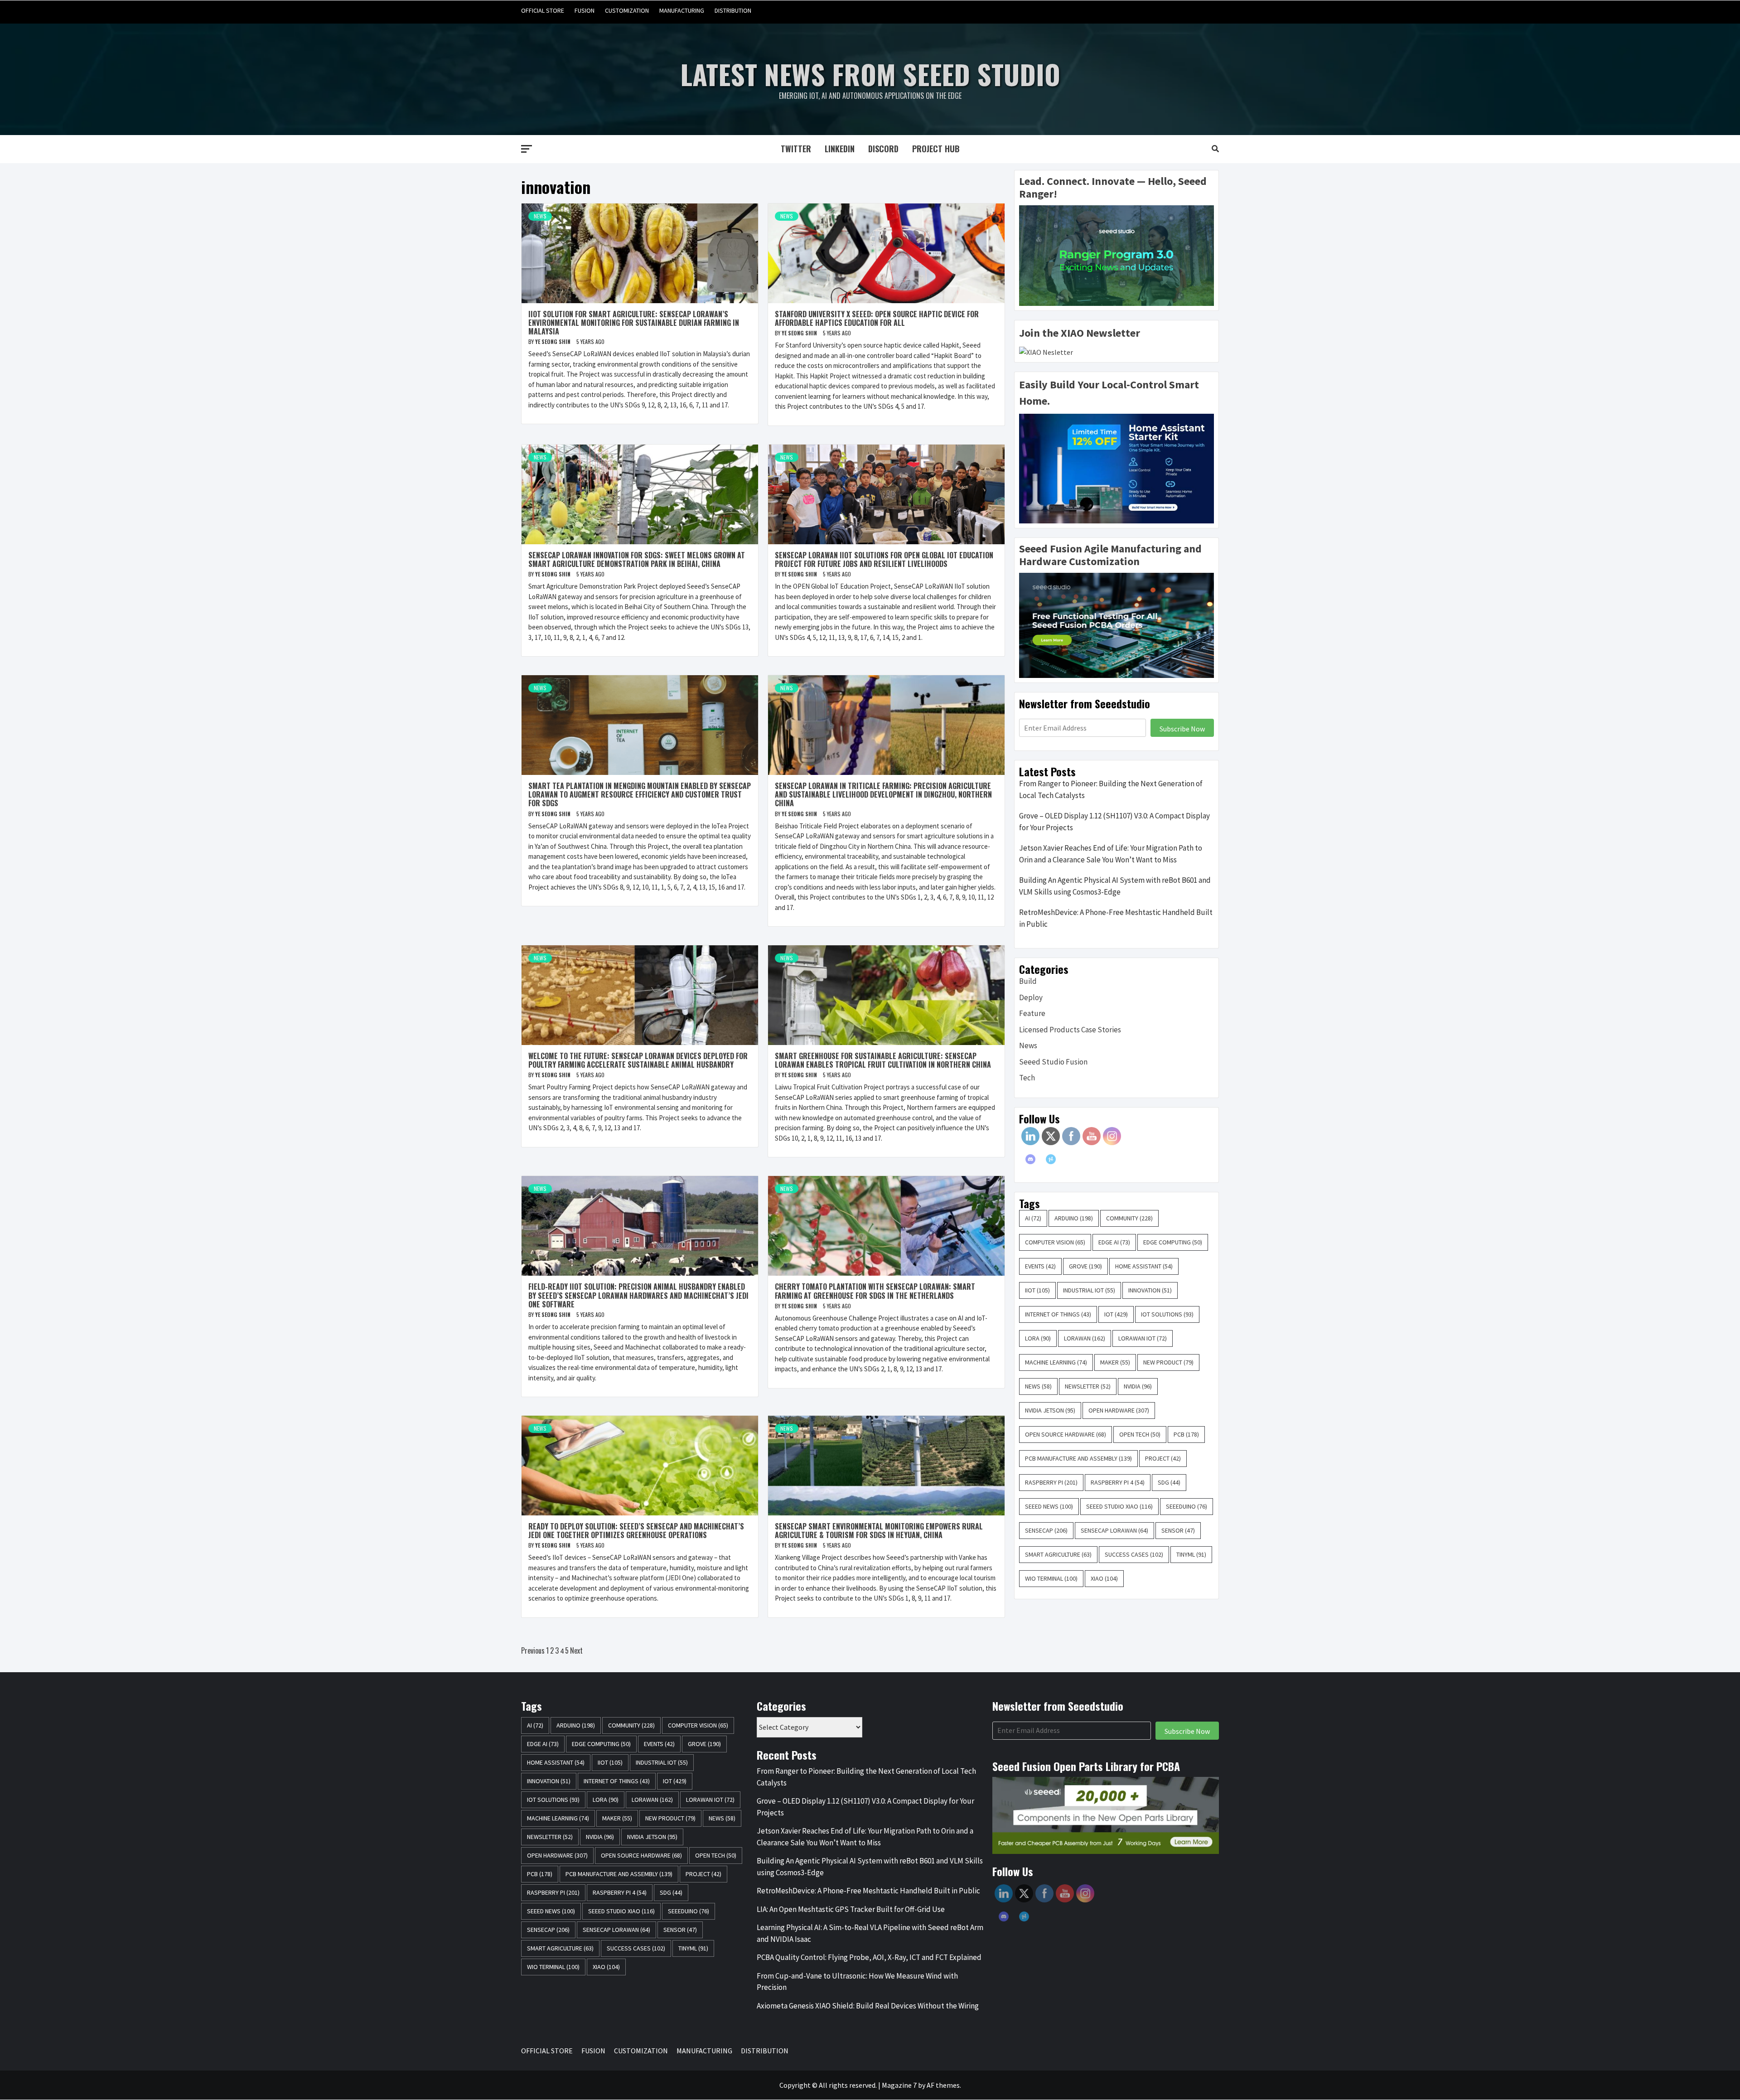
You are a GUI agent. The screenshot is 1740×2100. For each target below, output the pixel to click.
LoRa (1038, 1338)
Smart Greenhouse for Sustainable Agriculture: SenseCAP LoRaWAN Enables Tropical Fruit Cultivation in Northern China (883, 1060)
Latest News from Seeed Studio (870, 74)
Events (1040, 1266)
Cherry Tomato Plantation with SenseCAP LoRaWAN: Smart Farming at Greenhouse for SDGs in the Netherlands (875, 1291)
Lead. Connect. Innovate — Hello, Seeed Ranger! (1113, 188)
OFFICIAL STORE (543, 10)
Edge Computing (1173, 1242)
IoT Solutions (1167, 1314)
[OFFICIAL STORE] (1142, 11)
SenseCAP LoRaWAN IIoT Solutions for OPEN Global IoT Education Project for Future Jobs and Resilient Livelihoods (884, 559)
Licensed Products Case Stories (1070, 1030)
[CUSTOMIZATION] (1177, 11)
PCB (1186, 1434)
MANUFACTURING (682, 10)
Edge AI (1114, 1242)
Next (576, 1650)
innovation (1150, 1290)
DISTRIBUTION (733, 10)
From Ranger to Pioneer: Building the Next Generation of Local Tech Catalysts (1111, 789)
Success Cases (1134, 1554)
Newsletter (1088, 1386)
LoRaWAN (1085, 1338)
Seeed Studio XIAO (1119, 1506)
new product (1168, 1362)
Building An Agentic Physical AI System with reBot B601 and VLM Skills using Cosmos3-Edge (1115, 886)
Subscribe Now (1182, 729)
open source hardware (1066, 1434)
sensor (1178, 1530)
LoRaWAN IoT (1143, 1338)
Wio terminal (1051, 1578)
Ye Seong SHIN (553, 341)
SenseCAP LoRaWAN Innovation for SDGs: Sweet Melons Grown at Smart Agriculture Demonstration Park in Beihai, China (637, 559)
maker (1115, 1362)
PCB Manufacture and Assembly (1078, 1458)
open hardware (1119, 1410)
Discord (883, 149)
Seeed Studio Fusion (1053, 1062)
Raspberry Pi (1051, 1482)
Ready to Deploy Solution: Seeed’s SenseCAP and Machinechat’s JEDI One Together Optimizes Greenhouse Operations (636, 1531)
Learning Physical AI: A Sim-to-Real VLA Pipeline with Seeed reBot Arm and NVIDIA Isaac (870, 1933)
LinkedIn (840, 149)
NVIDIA (1138, 1386)
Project (1163, 1458)
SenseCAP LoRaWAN (1114, 1530)
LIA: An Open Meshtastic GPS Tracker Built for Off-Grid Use (851, 1909)
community (1129, 1218)
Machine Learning (1056, 1362)
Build (1028, 981)
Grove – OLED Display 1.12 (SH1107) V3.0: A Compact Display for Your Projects (1114, 822)
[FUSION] (1159, 11)
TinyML (1191, 1554)
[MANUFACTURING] (1194, 11)
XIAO (1104, 1578)
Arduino (1074, 1218)
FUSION (585, 10)
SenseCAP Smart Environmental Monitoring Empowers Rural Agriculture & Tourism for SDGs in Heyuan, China (879, 1531)
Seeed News (1049, 1506)
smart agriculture (1058, 1554)
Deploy (1031, 997)
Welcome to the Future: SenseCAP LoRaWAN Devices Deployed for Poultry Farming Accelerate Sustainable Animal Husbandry (638, 1060)
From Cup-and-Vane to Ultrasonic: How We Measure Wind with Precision (857, 1982)
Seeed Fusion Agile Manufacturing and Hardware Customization (1110, 555)
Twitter (796, 149)
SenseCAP (1046, 1530)
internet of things (1058, 1314)
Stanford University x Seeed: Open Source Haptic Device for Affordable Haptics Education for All (877, 318)
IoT (1116, 1314)
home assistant (1144, 1266)
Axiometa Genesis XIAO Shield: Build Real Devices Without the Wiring (868, 2006)
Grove (1085, 1266)
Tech (1027, 1078)
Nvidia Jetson (1050, 1410)
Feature (1032, 1013)
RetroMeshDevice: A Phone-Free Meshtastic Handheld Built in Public (1116, 918)
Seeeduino (1187, 1506)
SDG (1169, 1482)
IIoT (1037, 1290)
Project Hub (936, 149)
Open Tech (1140, 1434)
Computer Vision (1055, 1242)
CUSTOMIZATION (627, 10)
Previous (533, 1650)
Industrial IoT (1089, 1290)
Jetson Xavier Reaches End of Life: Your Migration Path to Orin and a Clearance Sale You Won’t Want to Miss (1111, 854)
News (540, 216)
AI (1033, 1218)
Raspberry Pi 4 (1118, 1482)
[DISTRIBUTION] (1211, 11)
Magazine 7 (899, 2085)
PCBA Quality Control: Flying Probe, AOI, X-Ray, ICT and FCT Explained (869, 1957)
